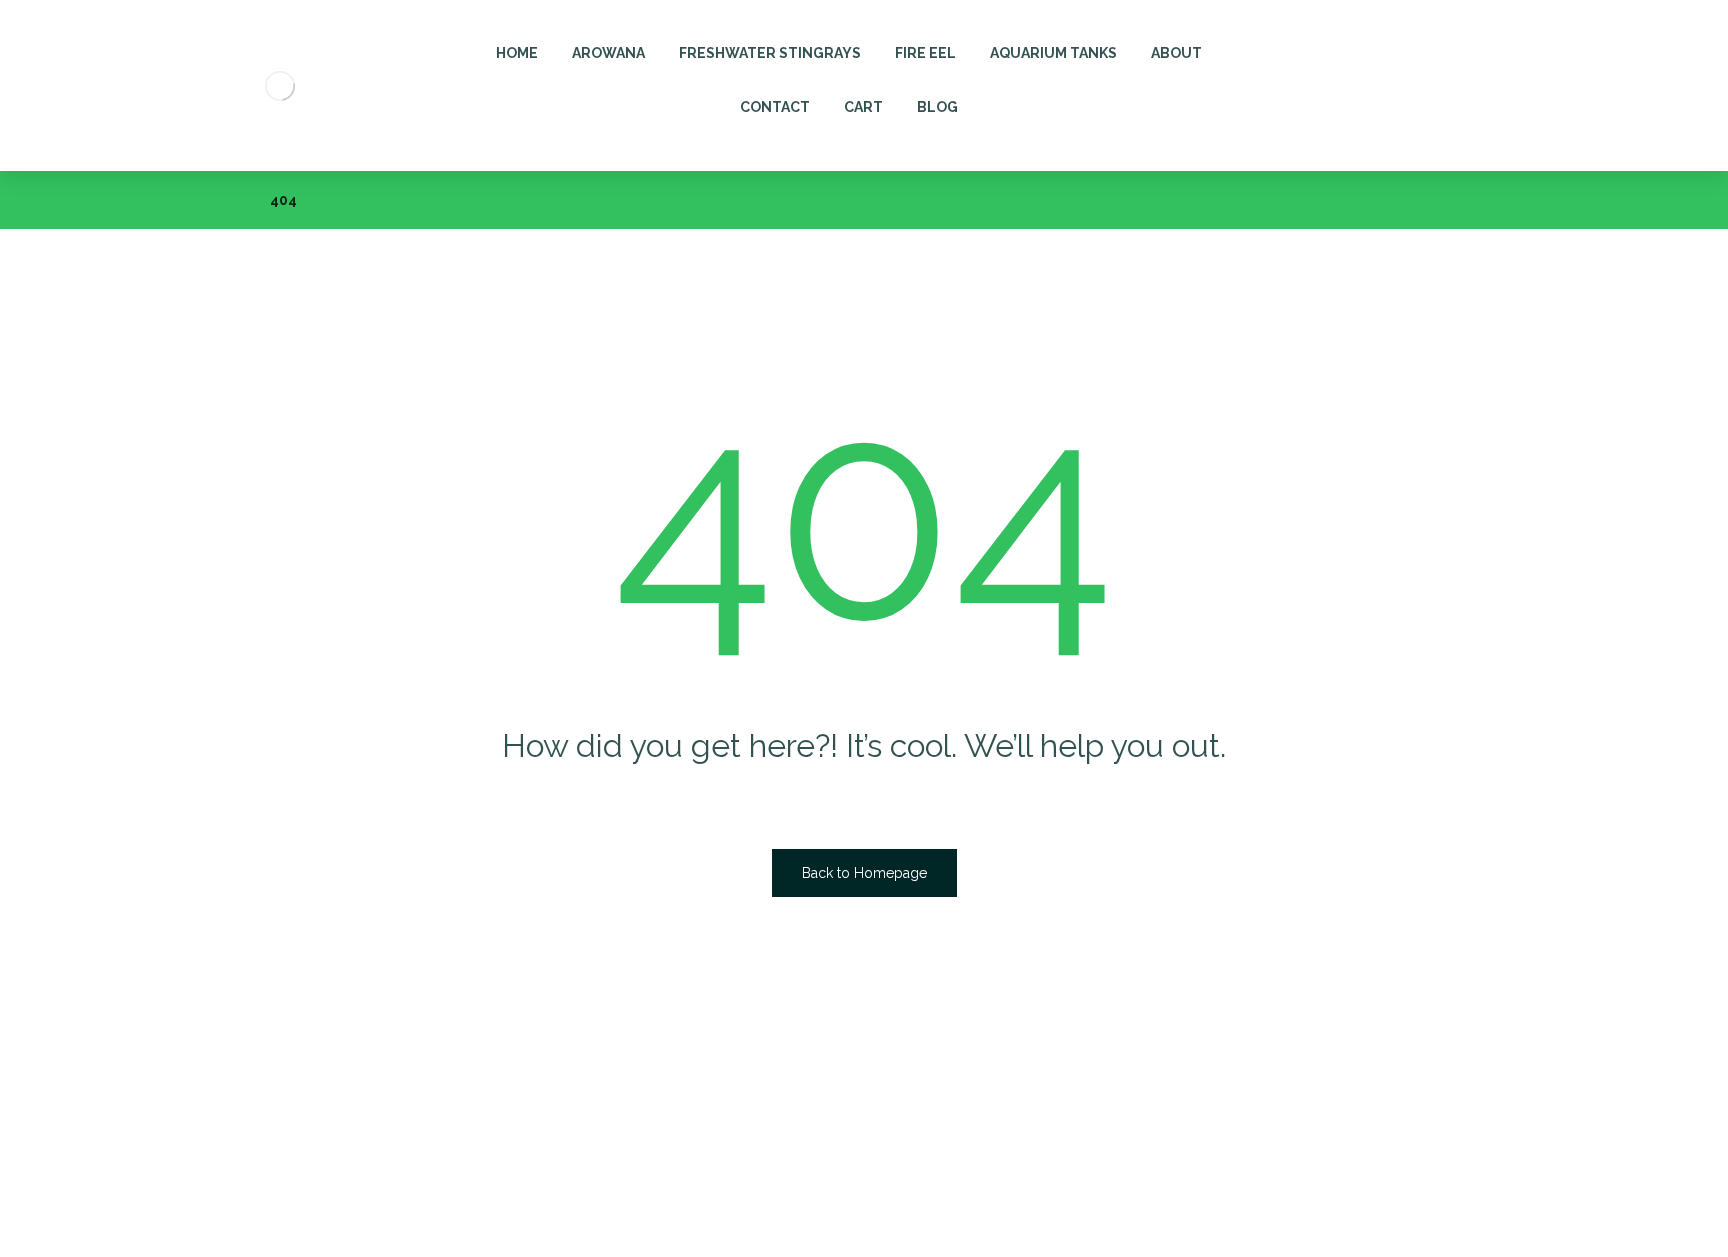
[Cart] (1397, 41)
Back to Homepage (864, 873)
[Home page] (229, 200)
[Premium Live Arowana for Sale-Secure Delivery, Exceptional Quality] (279, 85)
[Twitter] (173, 1216)
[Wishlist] (1442, 41)
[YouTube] (253, 1216)
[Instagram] (213, 1216)
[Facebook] (133, 1216)
